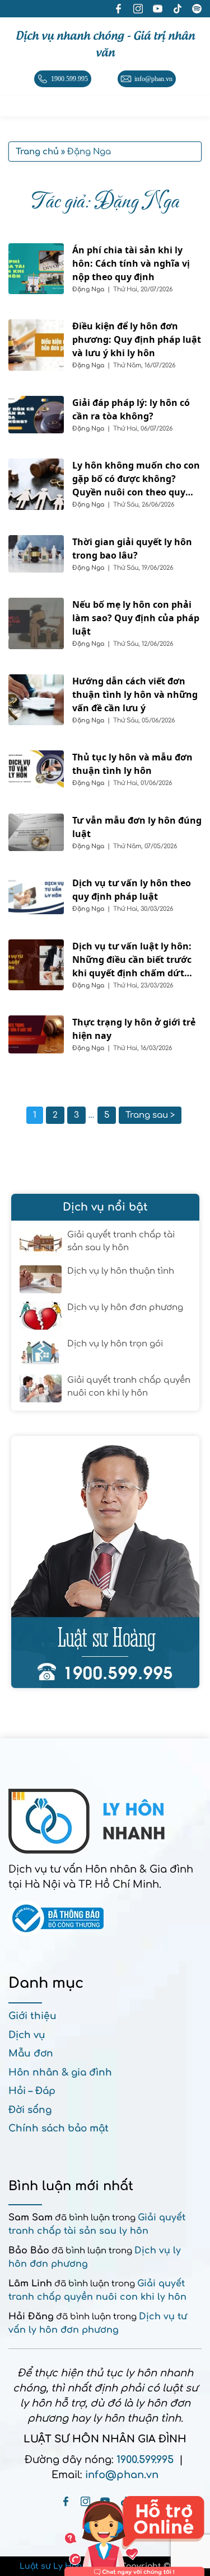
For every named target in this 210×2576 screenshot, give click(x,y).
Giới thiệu (32, 2016)
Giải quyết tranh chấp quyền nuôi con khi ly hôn (129, 1387)
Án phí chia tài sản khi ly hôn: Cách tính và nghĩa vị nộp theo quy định (131, 263)
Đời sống (30, 2110)
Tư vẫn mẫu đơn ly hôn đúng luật (137, 827)
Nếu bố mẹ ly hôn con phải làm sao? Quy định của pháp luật (136, 618)
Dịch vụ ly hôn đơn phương (125, 1308)
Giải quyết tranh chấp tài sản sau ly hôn (121, 1241)
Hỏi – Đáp (32, 2091)
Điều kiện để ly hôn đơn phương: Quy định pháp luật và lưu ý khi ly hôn (137, 339)
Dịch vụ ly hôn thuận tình (121, 1271)
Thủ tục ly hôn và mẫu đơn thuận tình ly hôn (132, 764)
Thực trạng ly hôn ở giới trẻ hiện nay (134, 1029)
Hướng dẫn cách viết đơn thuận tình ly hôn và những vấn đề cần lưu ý (135, 694)
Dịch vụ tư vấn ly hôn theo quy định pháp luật (132, 890)
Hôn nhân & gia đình (60, 2072)
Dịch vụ (27, 2035)
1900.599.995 (145, 2460)
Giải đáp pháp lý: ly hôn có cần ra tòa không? (131, 409)
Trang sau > (150, 1115)
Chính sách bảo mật (59, 2128)
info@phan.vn (122, 2475)
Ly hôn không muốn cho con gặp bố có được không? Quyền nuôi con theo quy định (136, 479)
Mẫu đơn (31, 2053)
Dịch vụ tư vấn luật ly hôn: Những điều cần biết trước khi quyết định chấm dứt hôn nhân (132, 960)
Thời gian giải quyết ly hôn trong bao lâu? (132, 549)
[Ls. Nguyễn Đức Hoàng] (105, 1562)
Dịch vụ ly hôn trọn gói (115, 1344)
